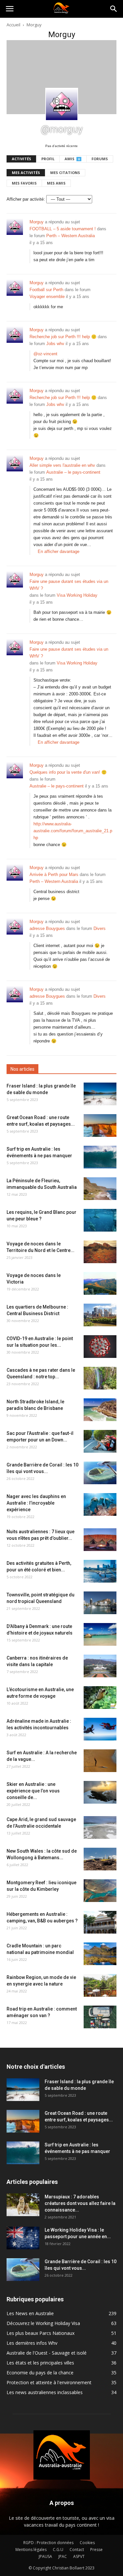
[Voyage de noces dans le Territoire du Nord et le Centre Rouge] (100, 1252)
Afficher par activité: (26, 199)
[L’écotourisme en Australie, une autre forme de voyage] (100, 1698)
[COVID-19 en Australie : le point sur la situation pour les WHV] (100, 1347)
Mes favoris (24, 183)
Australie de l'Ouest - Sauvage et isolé (47, 2353)
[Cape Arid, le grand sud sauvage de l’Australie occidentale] (100, 1827)
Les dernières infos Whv (32, 2343)
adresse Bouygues (47, 928)
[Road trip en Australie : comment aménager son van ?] (100, 2017)
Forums (100, 159)
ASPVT (79, 2556)
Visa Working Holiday (77, 595)
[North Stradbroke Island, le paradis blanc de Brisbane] (100, 1410)
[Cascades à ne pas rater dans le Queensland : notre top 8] (100, 1378)
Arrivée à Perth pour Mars (54, 875)
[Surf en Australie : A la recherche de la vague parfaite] (100, 1761)
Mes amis (56, 183)
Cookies (87, 2543)
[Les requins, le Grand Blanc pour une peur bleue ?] (100, 1220)
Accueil (13, 25)
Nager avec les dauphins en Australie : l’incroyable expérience (36, 1503)
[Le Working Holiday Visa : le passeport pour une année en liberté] (23, 2238)
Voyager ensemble (47, 297)
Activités (21, 159)
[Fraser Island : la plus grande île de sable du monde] (100, 1094)
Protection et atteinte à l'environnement (49, 2382)
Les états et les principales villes (40, 2363)
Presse (96, 2550)
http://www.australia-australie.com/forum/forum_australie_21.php (73, 831)
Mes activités (26, 173)
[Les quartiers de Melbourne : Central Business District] (100, 1315)
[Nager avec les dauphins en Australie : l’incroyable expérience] (100, 1504)
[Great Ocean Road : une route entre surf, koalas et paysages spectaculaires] (100, 1125)
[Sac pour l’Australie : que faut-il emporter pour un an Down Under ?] (100, 1441)
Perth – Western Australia (71, 236)
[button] (114, 9)
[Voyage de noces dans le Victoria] (100, 1283)
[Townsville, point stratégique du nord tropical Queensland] (100, 1603)
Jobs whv (55, 344)
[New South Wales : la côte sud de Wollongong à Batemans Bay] (100, 1859)
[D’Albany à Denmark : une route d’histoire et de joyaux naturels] (100, 1634)
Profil (48, 159)
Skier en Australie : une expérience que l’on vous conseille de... (33, 1791)
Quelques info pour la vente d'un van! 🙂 (68, 772)
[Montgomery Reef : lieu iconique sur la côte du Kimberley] (100, 1891)
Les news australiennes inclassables (45, 2392)
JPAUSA (45, 2556)
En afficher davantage (59, 551)
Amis (72, 159)
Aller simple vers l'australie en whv (62, 465)
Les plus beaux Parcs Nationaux (41, 2333)
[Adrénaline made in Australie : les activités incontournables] (100, 1729)
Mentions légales (31, 2550)
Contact (77, 2550)
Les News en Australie (30, 2313)
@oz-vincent (45, 354)
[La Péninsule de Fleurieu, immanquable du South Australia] (100, 1189)
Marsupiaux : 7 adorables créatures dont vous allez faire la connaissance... (80, 2203)
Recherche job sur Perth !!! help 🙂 (63, 337)
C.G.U (58, 2550)
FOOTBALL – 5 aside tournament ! (63, 229)
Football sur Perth (46, 290)
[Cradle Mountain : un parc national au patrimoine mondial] (100, 1954)
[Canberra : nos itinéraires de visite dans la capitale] (100, 1666)
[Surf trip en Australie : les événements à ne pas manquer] (100, 1157)
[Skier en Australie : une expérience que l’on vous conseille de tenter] (100, 1792)
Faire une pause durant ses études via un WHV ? (69, 585)
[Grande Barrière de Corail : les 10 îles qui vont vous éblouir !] (100, 1473)
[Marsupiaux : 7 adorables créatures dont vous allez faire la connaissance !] (23, 2205)
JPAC (63, 2556)
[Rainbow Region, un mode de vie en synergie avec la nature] (100, 1985)
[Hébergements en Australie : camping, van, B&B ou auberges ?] (100, 1922)
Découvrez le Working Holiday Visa (43, 2323)
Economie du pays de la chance (40, 2373)
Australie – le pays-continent (73, 472)
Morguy (37, 222)
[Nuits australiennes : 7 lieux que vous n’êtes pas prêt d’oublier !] (100, 1540)
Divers (100, 928)
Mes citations (65, 173)
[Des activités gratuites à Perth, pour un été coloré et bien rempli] (100, 1571)
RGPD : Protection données (48, 2543)
